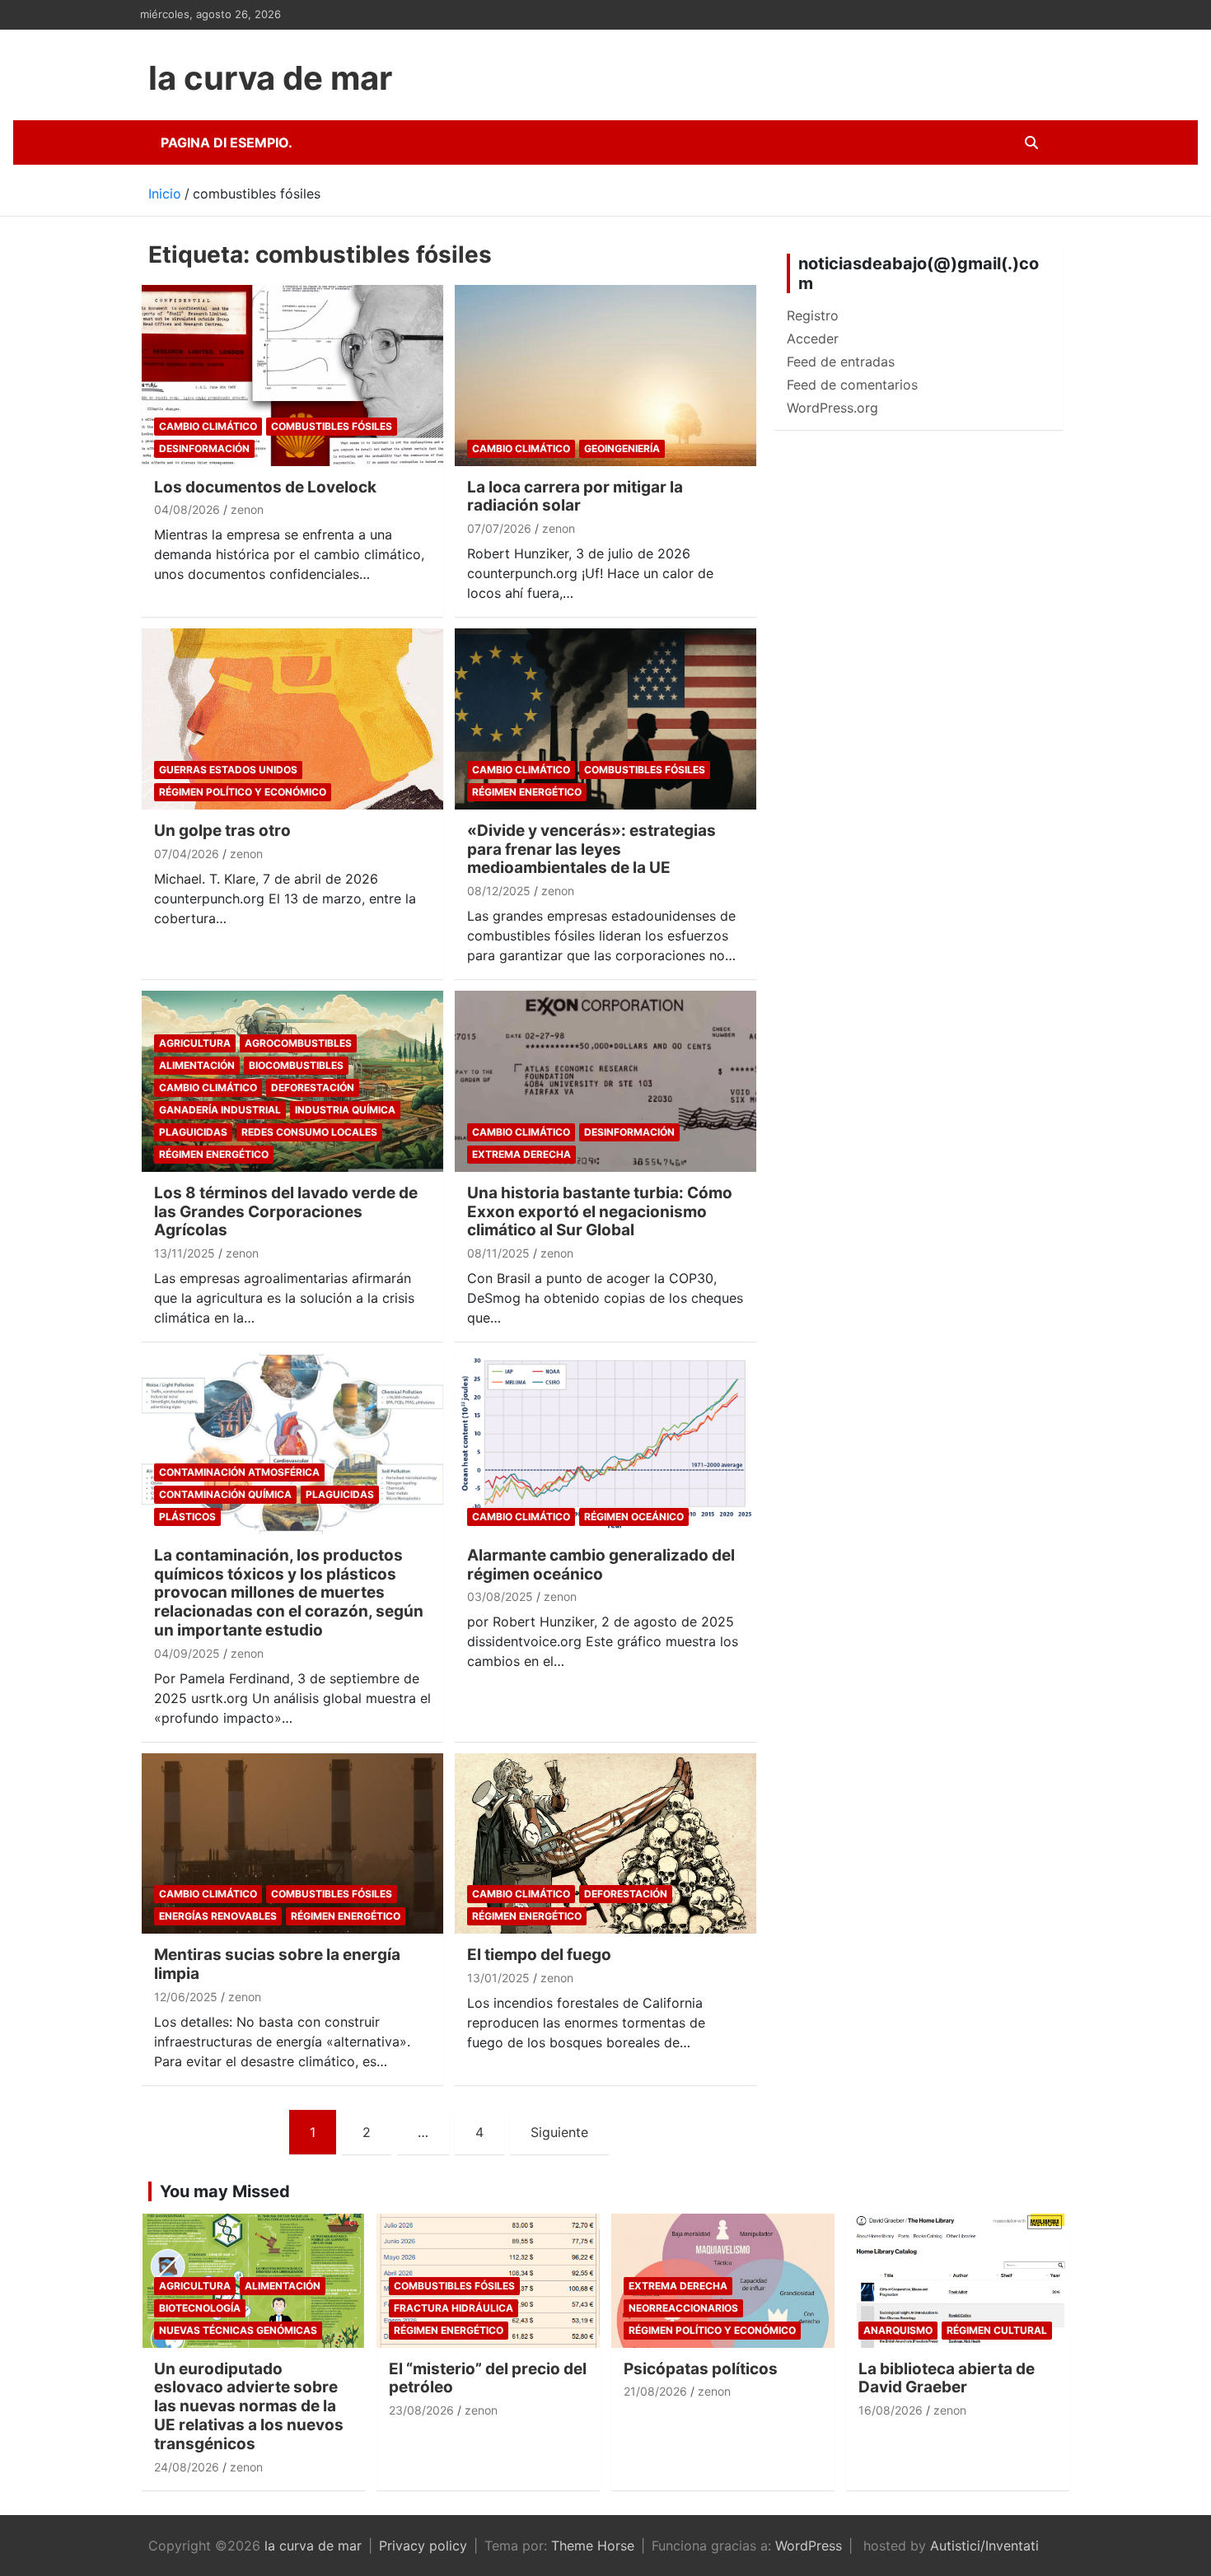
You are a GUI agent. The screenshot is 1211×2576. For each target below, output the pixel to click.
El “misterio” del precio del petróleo (488, 2378)
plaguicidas (193, 1132)
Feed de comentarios (852, 385)
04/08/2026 (187, 509)
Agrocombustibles (298, 1043)
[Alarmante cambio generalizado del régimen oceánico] (605, 1444)
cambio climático (208, 426)
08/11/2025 (498, 1253)
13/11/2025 (185, 1253)
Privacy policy (423, 2546)
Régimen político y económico (243, 792)
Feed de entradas (841, 362)
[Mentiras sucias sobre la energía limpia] (292, 1843)
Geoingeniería (622, 448)
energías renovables (218, 1916)
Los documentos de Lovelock (265, 487)
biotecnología (200, 2308)
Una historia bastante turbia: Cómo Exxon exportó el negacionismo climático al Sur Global (600, 1212)
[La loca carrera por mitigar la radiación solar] (605, 375)
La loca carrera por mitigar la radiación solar (575, 497)
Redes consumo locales (309, 1132)
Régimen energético (527, 792)
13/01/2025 (498, 1978)
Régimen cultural (997, 2330)
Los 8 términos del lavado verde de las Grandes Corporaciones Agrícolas (286, 1212)
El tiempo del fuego (539, 1955)
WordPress (809, 2546)
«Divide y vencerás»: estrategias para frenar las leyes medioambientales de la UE (591, 849)
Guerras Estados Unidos (228, 770)
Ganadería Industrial (220, 1110)
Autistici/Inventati (984, 2546)
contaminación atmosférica (239, 1472)
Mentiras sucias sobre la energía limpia (277, 1964)
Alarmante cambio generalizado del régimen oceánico (601, 1565)
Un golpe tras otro (222, 831)
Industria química (345, 1110)
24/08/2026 (187, 2467)
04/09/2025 (187, 1653)
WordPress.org (832, 408)
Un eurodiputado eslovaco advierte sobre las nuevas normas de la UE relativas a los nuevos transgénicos (249, 2406)
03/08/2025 (500, 1596)
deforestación (313, 1087)
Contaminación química (225, 1494)
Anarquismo (898, 2330)
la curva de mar (270, 78)
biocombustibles (296, 1065)
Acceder (813, 338)
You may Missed (225, 2191)
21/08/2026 (655, 2391)
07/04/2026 (187, 854)
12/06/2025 (186, 1997)
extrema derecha (521, 1154)
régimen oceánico (634, 1517)
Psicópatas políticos (701, 2369)
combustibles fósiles (332, 426)
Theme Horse (593, 2546)
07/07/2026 (499, 528)
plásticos (187, 1517)
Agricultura (195, 1043)
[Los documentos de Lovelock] (292, 375)
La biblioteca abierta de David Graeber (947, 2378)
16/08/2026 (891, 2410)
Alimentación (197, 1065)
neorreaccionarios (683, 2308)
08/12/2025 (499, 891)
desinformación (204, 448)
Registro (813, 315)
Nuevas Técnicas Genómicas (238, 2330)
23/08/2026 (421, 2410)
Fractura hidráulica (454, 2308)
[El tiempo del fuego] (605, 1843)
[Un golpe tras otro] (292, 719)
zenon (247, 509)
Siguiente (559, 2132)
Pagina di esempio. (227, 142)
